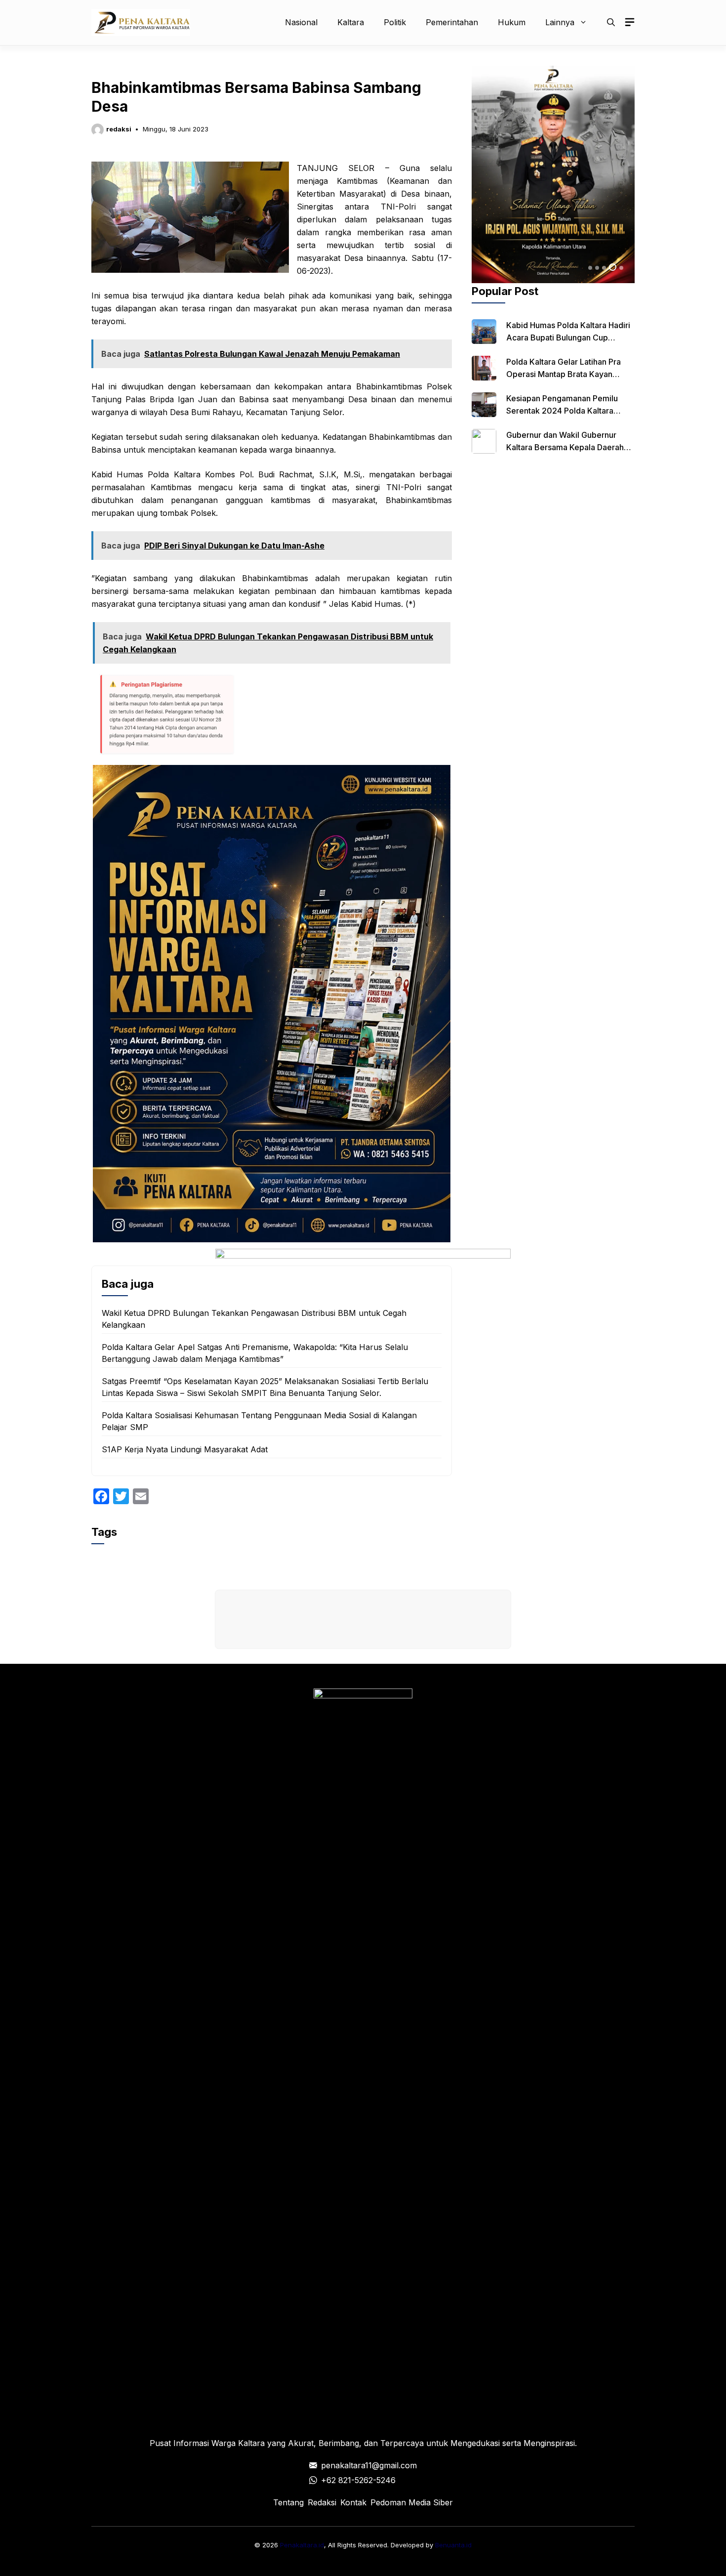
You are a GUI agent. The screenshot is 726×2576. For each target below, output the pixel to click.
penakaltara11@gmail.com (369, 2465)
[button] (611, 22)
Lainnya (560, 22)
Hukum (512, 22)
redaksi (119, 129)
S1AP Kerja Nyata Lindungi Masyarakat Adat (185, 1449)
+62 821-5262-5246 (358, 2480)
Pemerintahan (452, 22)
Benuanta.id (453, 2545)
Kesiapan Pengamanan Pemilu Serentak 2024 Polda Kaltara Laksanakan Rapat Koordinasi (562, 411)
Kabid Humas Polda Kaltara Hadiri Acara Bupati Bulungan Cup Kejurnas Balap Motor (568, 338)
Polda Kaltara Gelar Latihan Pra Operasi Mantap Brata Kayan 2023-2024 (564, 374)
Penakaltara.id (302, 2545)
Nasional (301, 22)
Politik (395, 22)
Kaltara (351, 22)
